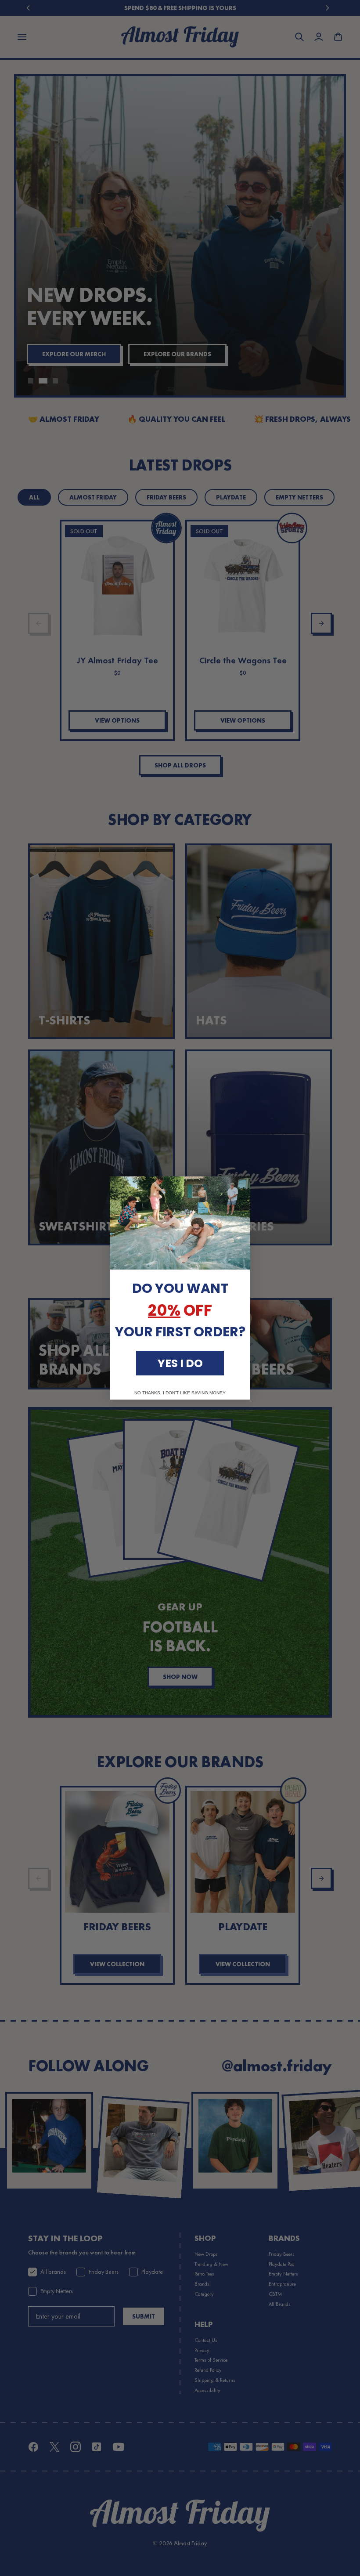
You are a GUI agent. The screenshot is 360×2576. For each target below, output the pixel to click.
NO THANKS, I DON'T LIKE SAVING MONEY (180, 1393)
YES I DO (180, 1363)
